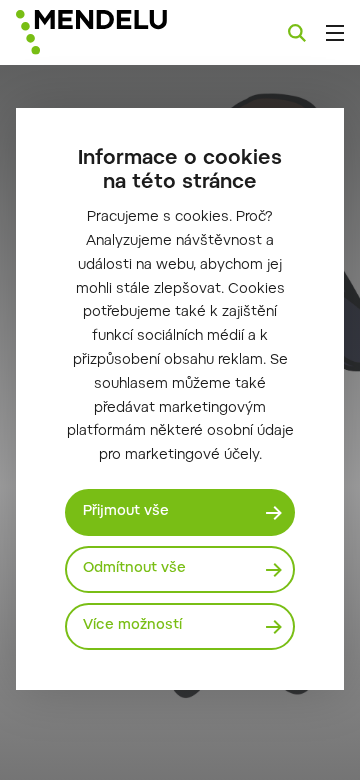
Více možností (132, 626)
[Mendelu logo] (116, 32)
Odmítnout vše (134, 569)
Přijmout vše (126, 512)
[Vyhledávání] (297, 33)
